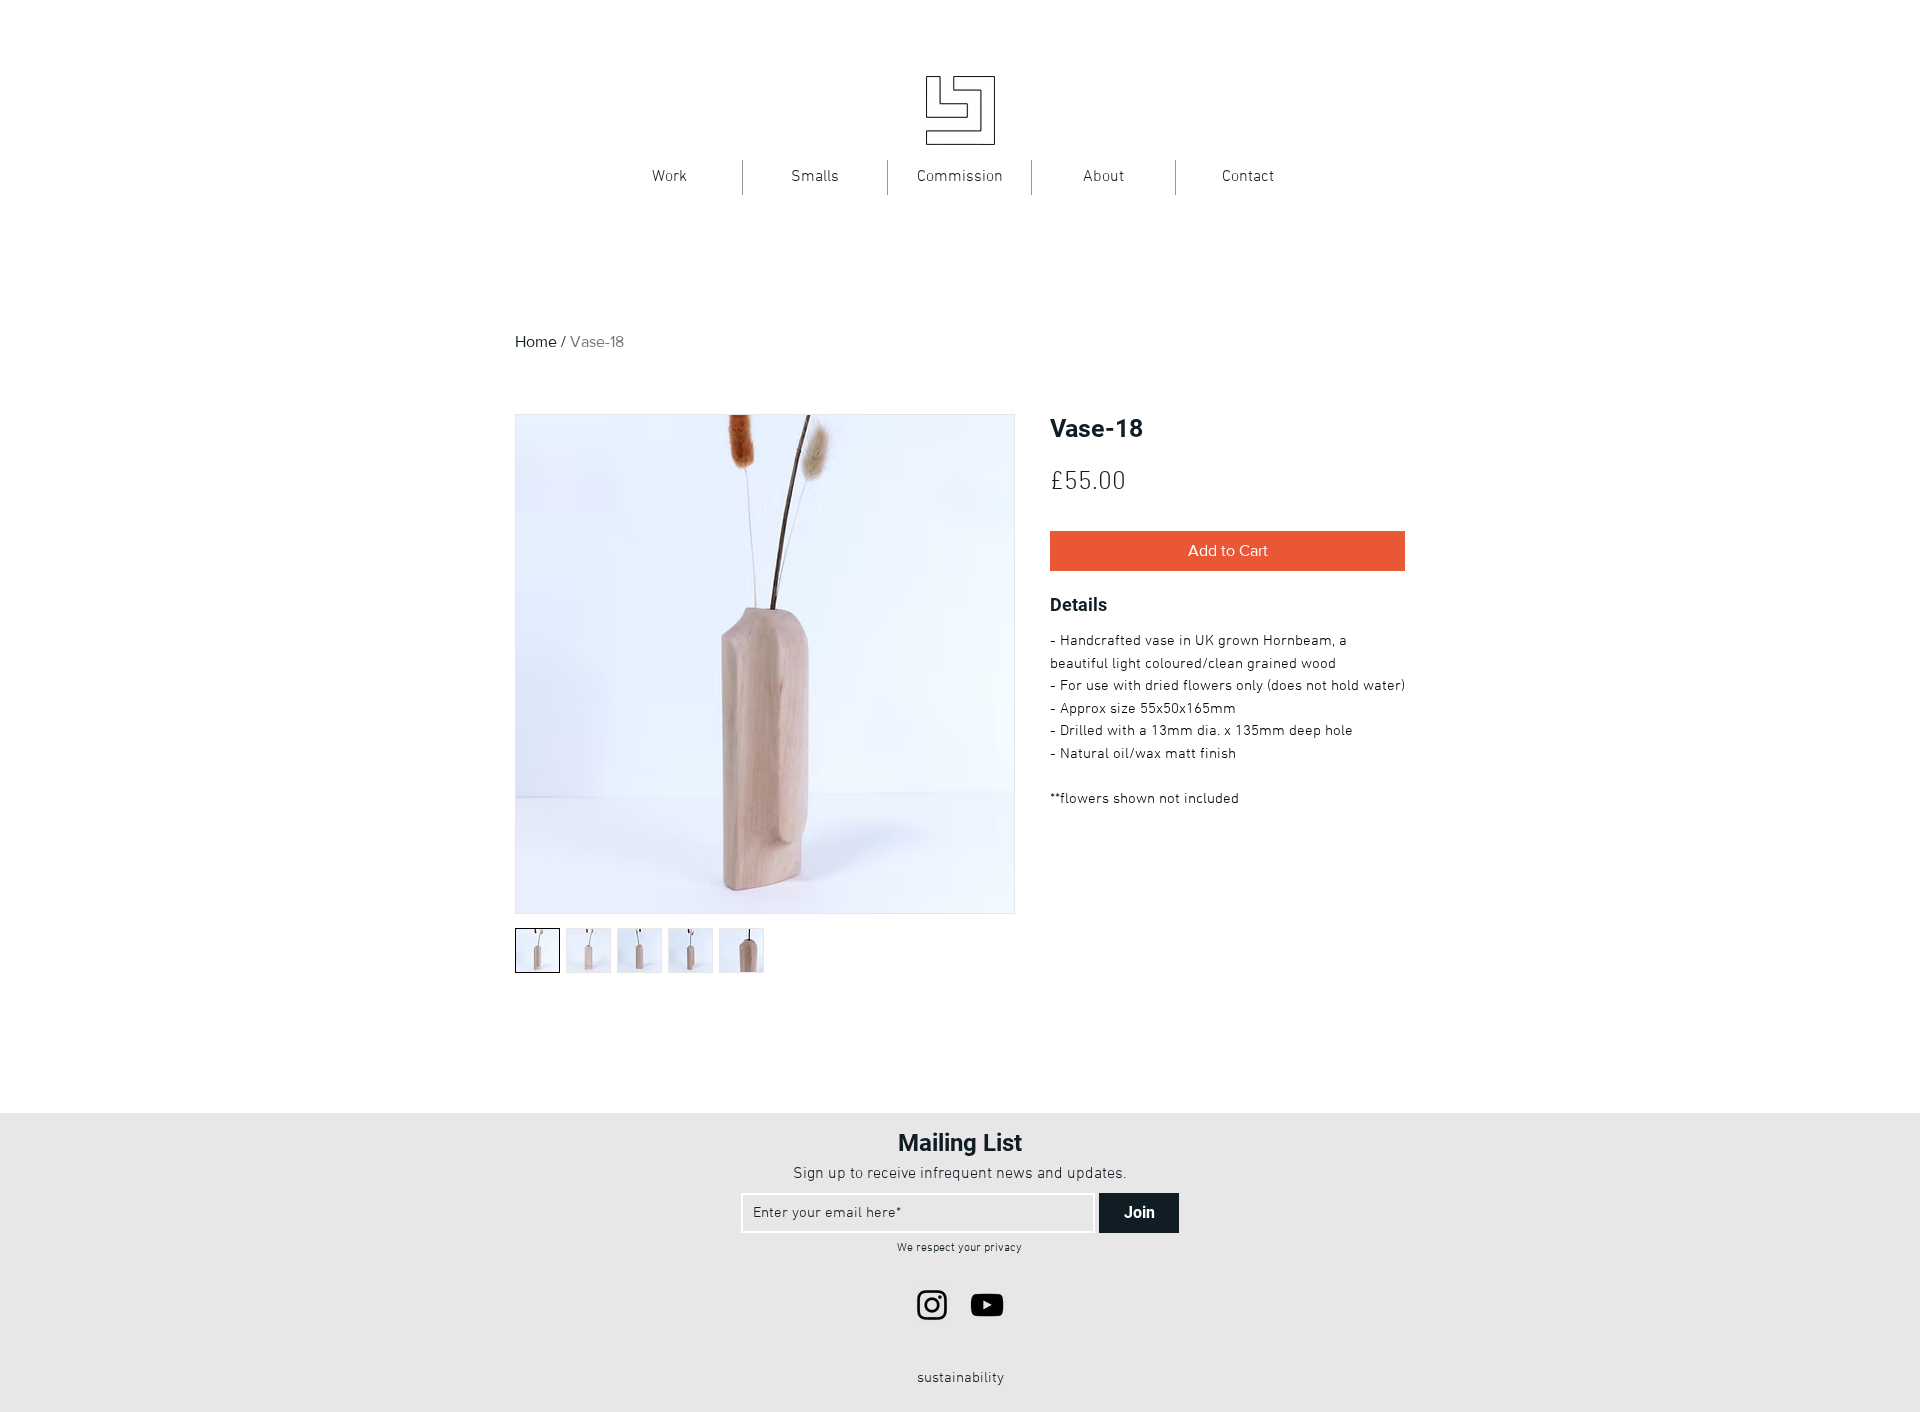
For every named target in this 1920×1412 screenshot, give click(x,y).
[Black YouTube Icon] (987, 1305)
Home (536, 341)
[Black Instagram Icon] (932, 1305)
